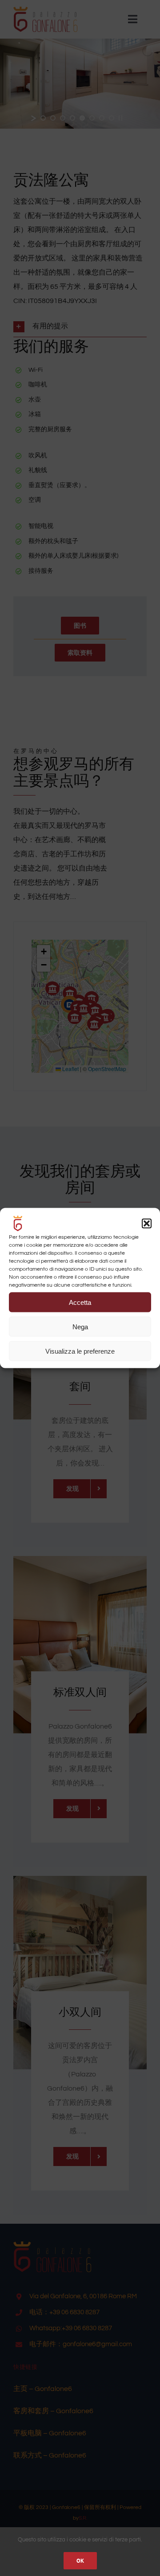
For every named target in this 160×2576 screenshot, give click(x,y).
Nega (80, 1326)
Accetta (80, 1302)
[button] (147, 1224)
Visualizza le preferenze (80, 1351)
